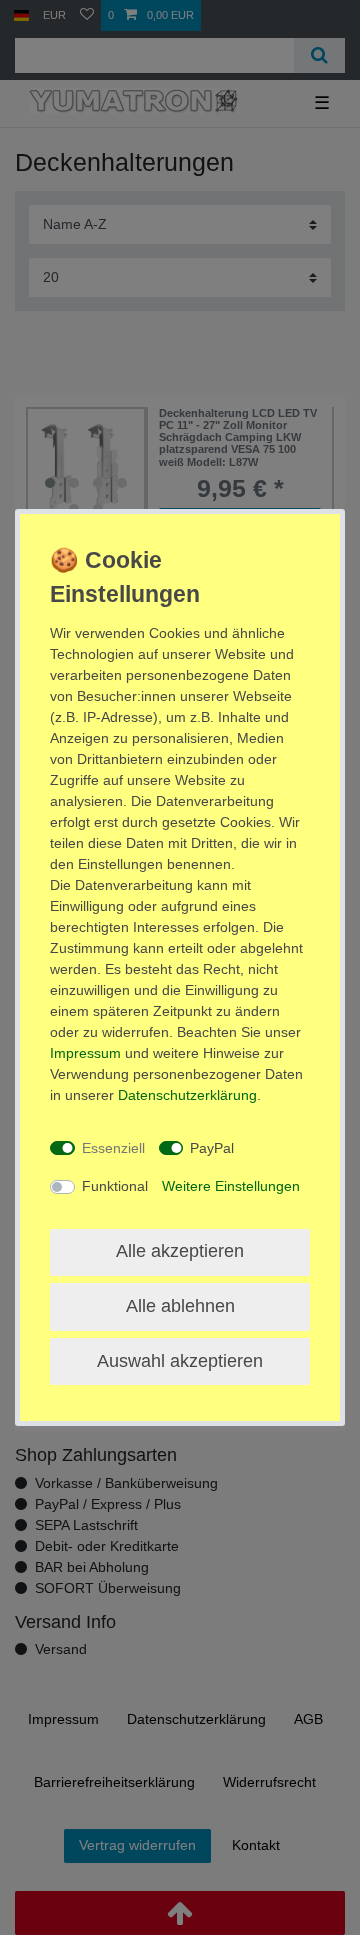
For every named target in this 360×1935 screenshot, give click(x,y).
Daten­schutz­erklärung (187, 1095)
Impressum (85, 1053)
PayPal (212, 1148)
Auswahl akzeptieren (180, 1361)
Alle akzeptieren (180, 1251)
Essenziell (113, 1148)
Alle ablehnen (180, 1306)
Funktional (115, 1186)
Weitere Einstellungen (231, 1186)
